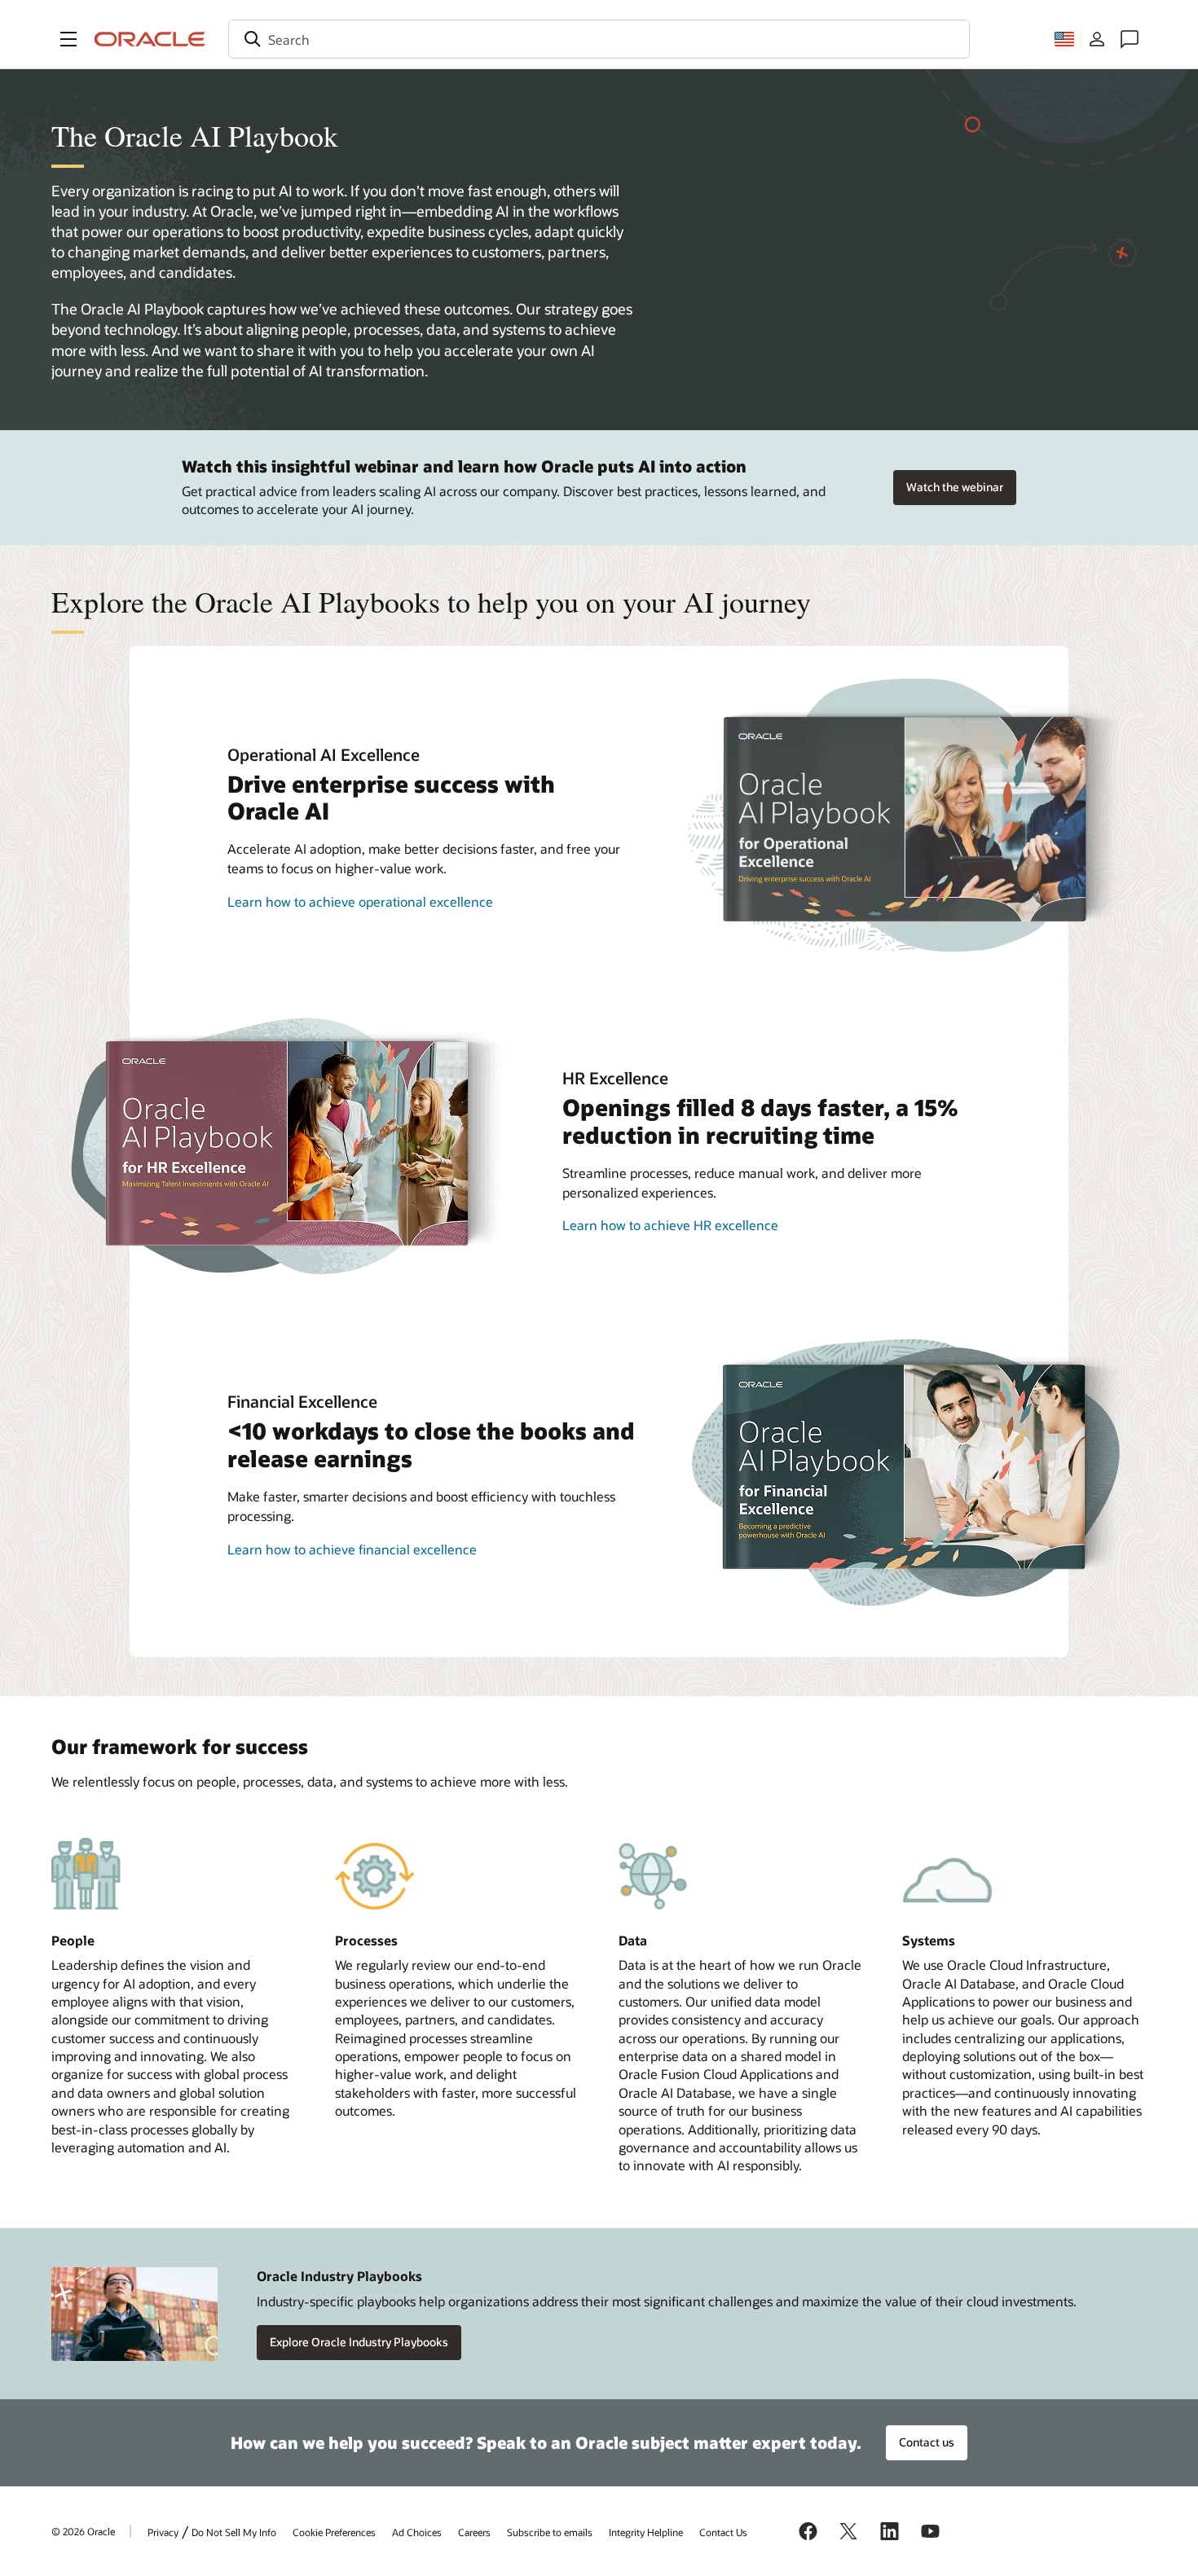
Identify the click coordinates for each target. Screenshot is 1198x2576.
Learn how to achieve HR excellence (670, 1225)
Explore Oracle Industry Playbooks (359, 2342)
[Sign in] (1097, 39)
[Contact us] (1130, 39)
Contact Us (723, 2532)
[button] (68, 39)
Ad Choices (417, 2532)
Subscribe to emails (550, 2532)
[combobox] (599, 39)
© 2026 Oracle (83, 2531)
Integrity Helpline (646, 2532)
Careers (474, 2532)
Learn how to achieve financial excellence (352, 1549)
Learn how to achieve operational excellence (360, 901)
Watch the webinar (955, 487)
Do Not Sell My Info (234, 2532)
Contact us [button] (927, 2442)
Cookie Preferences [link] (334, 2532)
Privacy (163, 2532)
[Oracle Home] (150, 39)
